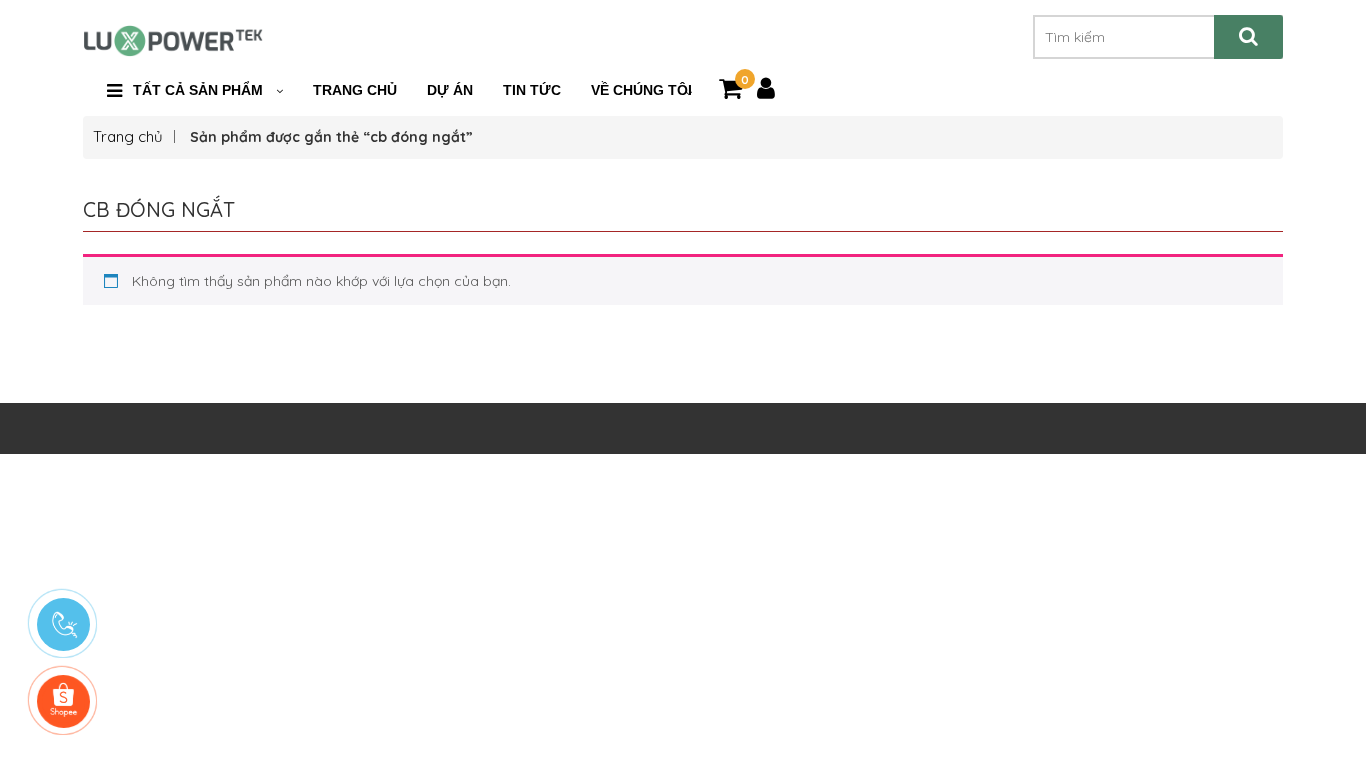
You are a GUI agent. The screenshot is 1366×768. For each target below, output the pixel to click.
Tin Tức (532, 90)
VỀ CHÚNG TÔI (641, 90)
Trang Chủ (355, 90)
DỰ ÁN (450, 90)
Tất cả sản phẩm (198, 90)
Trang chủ (128, 136)
